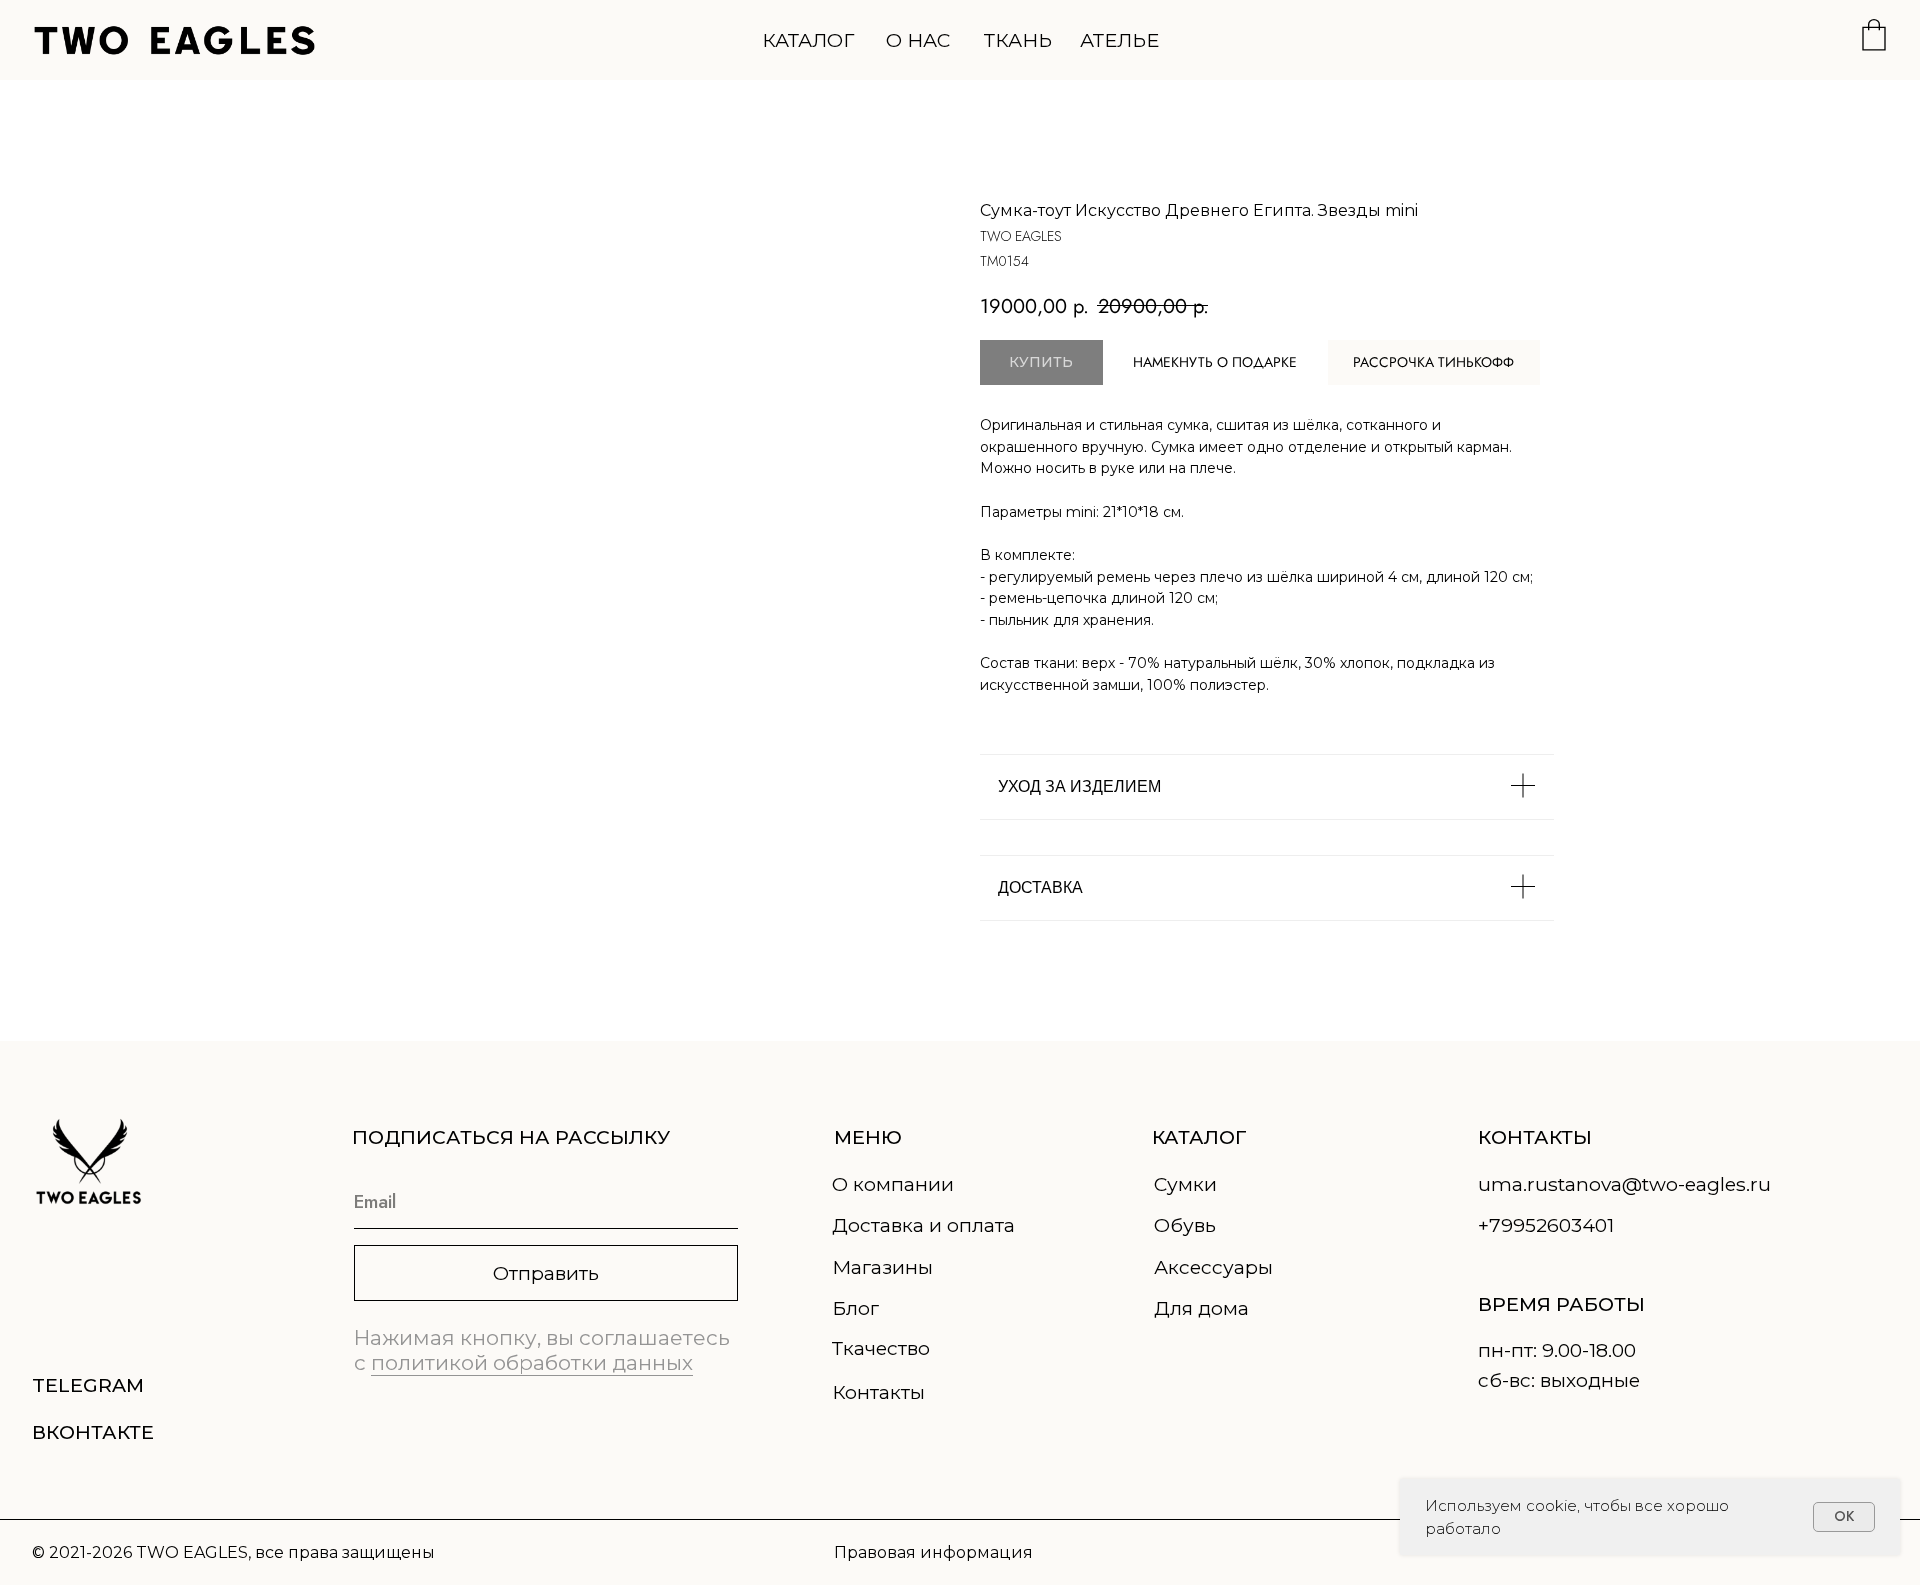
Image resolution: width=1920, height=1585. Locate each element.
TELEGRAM (88, 1385)
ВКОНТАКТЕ (93, 1432)
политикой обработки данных (532, 1362)
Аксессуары (1213, 1267)
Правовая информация (933, 1552)
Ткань (1018, 40)
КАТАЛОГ (1199, 1137)
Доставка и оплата (923, 1225)
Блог (855, 1308)
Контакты (878, 1392)
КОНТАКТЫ (1535, 1137)
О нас (918, 40)
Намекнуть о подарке (1215, 362)
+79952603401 (1546, 1225)
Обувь (1185, 1225)
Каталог (808, 40)
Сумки (1185, 1184)
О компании (893, 1184)
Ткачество (881, 1348)
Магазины (882, 1267)
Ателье (1119, 40)
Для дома (1201, 1308)
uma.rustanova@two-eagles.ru (1624, 1184)
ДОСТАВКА (1040, 887)
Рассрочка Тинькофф (1433, 362)
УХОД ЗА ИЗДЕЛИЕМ (1079, 786)
